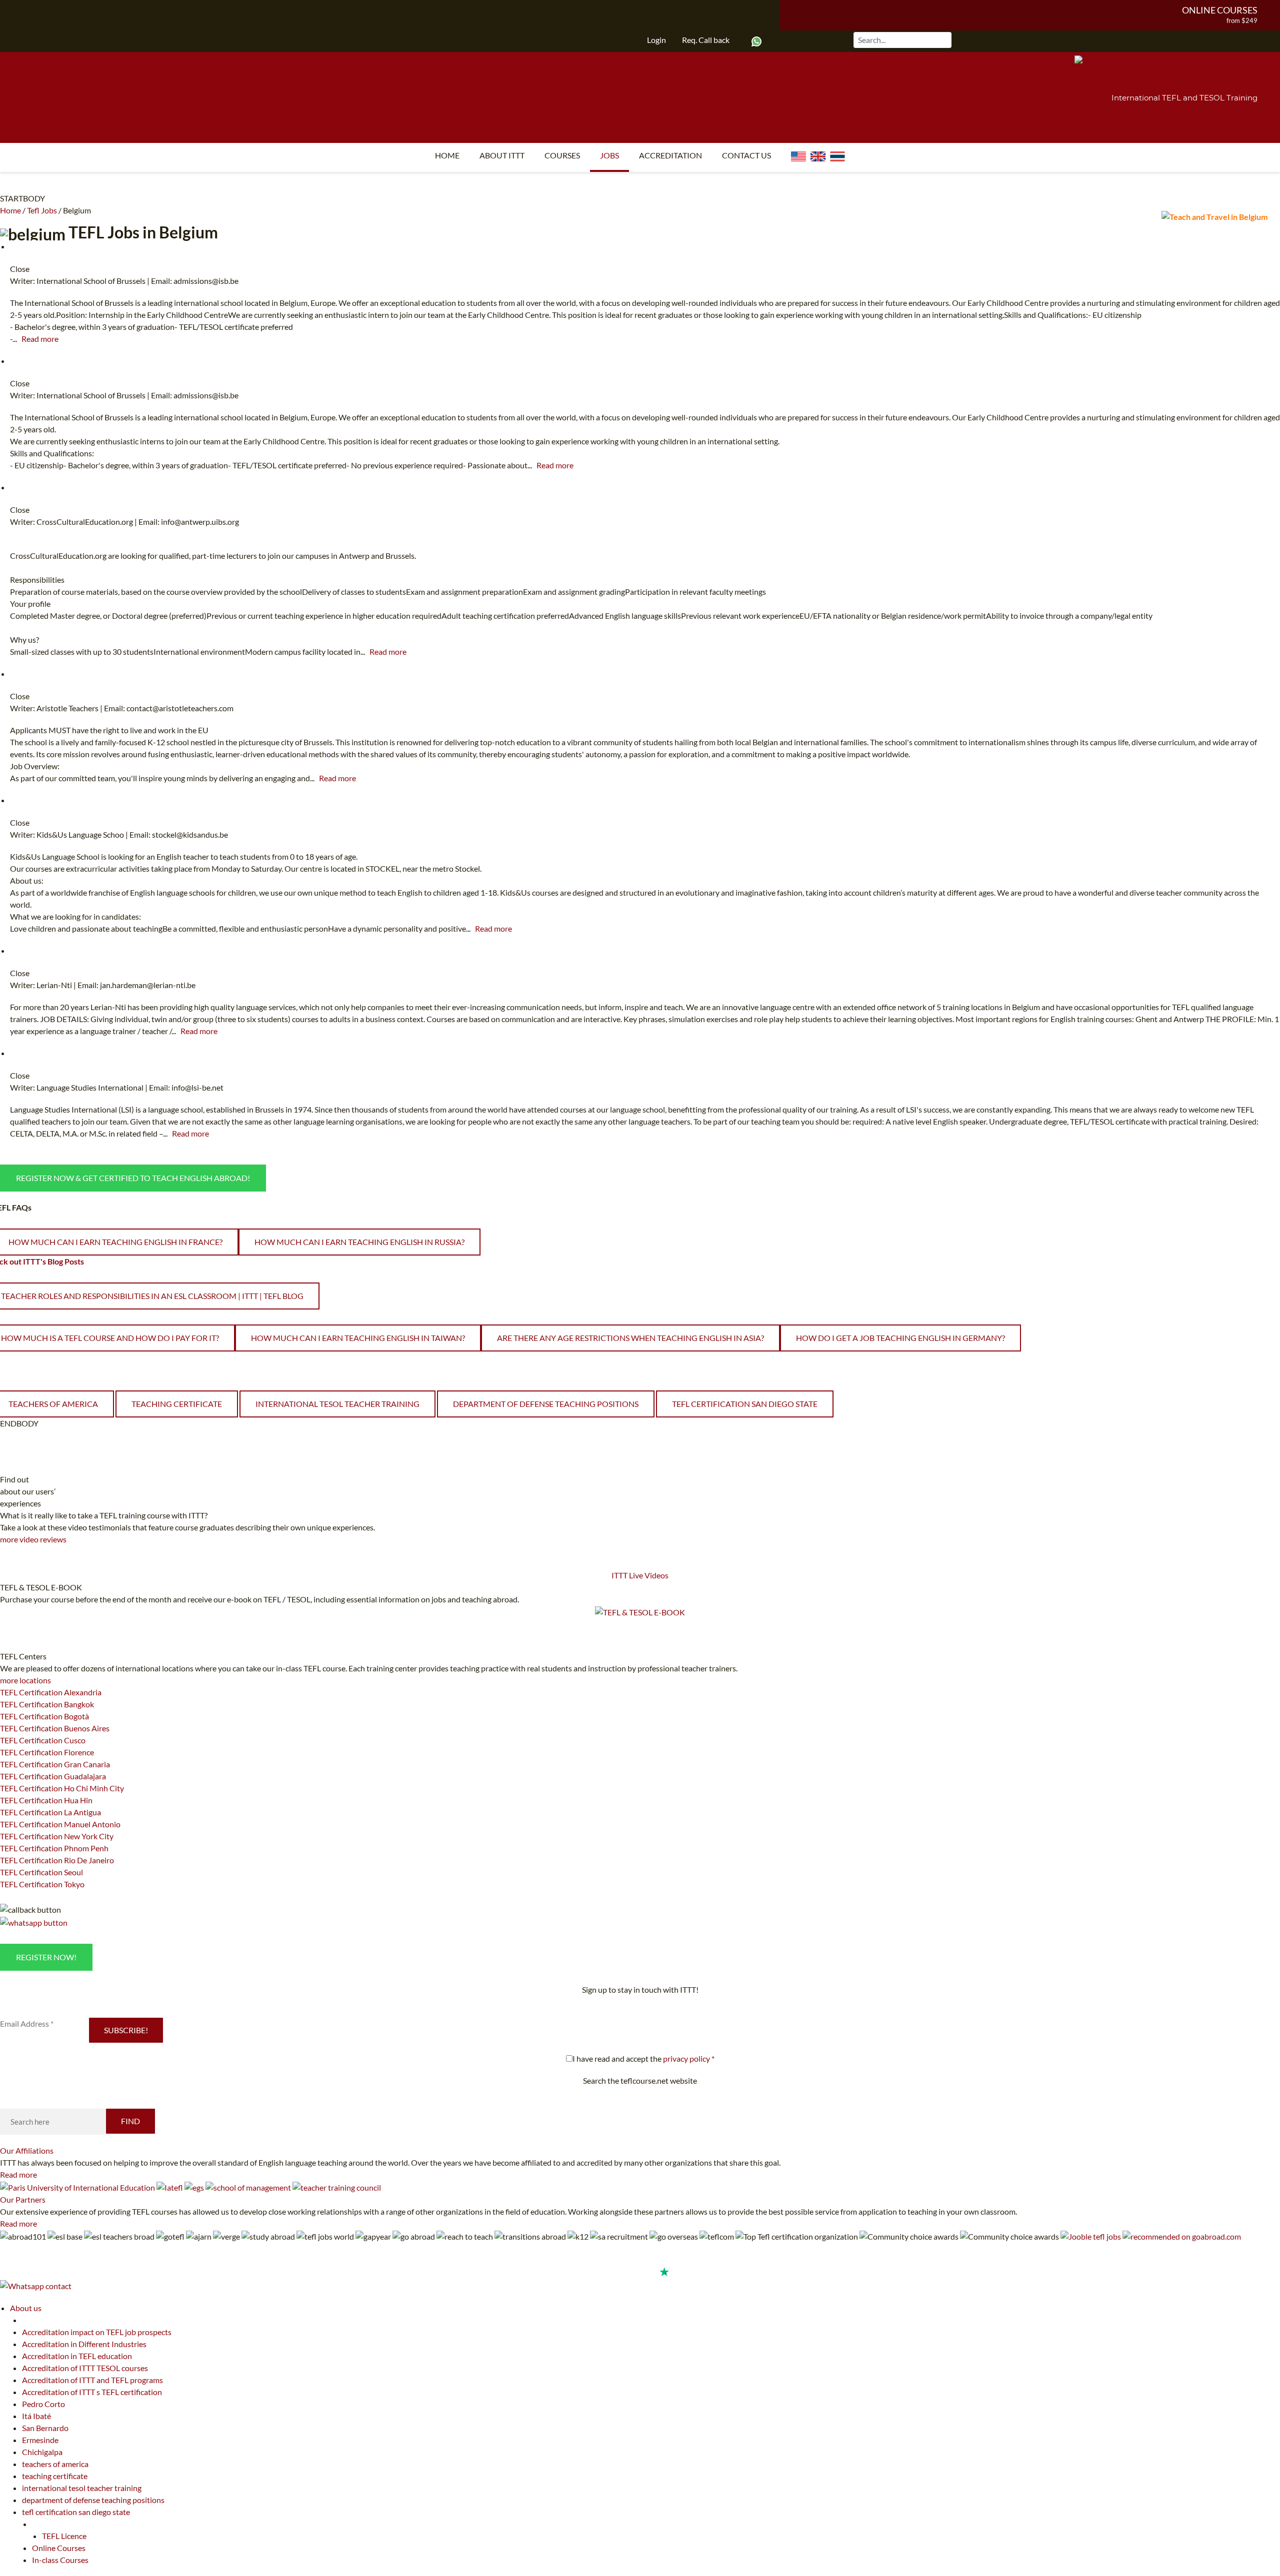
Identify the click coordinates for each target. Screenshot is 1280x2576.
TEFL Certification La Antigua (50, 1812)
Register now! (46, 1957)
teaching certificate (177, 1404)
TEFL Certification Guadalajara (53, 1776)
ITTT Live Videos (640, 1575)
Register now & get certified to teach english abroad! (133, 1178)
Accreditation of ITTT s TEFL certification (92, 2392)
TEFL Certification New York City (57, 1836)
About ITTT (502, 155)
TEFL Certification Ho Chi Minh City (62, 1788)
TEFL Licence (64, 2536)
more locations (25, 1680)
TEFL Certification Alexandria (51, 1692)
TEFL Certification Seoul (41, 1872)
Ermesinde (40, 2440)
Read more (40, 339)
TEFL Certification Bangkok (47, 1704)
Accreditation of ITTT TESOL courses (85, 2368)
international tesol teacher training (337, 1404)
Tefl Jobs (42, 210)
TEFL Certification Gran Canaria (55, 1764)
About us (26, 2308)
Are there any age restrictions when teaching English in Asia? (630, 1338)
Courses (562, 155)
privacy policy (686, 2058)
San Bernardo (45, 2428)
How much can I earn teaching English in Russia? (359, 1242)
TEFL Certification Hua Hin (46, 1800)
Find (130, 2121)
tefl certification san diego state (745, 1404)
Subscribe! (126, 2030)
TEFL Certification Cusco (43, 1740)
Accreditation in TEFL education (77, 2356)
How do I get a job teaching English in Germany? (900, 1338)
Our (27, 2150)
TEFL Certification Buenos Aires (55, 1728)
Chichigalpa (42, 2452)
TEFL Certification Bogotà (44, 1716)
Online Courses (1220, 10)
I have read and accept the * (643, 2058)
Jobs (609, 155)
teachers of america (55, 2464)
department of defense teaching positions (546, 1404)
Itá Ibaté (36, 2416)
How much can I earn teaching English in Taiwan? (358, 1338)
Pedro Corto (43, 2404)
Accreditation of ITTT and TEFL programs (92, 2380)
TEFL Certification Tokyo (42, 1884)
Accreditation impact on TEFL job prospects (97, 2332)
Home (447, 155)
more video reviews (33, 1539)
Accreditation (670, 155)
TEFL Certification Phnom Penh (54, 1848)
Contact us (746, 155)
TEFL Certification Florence (47, 1752)
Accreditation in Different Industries (84, 2344)
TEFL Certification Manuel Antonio (60, 1824)
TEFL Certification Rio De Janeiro (57, 1860)
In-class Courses (60, 2560)
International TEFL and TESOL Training (1184, 98)
